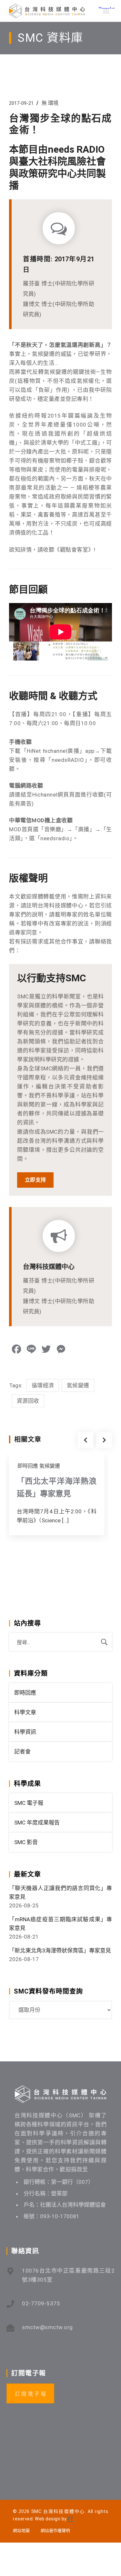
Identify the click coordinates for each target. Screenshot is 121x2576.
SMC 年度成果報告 (37, 1823)
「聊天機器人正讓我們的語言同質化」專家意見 (60, 1892)
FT (71, 2519)
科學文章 (25, 1712)
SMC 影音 (26, 1842)
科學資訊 (25, 1732)
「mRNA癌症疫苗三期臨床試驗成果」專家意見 (60, 1924)
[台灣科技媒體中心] (47, 11)
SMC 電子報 (29, 1803)
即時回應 (28, 1466)
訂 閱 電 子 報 (30, 2394)
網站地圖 (21, 2531)
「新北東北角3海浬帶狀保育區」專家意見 (60, 1950)
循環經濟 (43, 1385)
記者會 (22, 1752)
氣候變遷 (78, 1385)
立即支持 (35, 1180)
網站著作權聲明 (55, 2531)
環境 (53, 103)
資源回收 (28, 1401)
